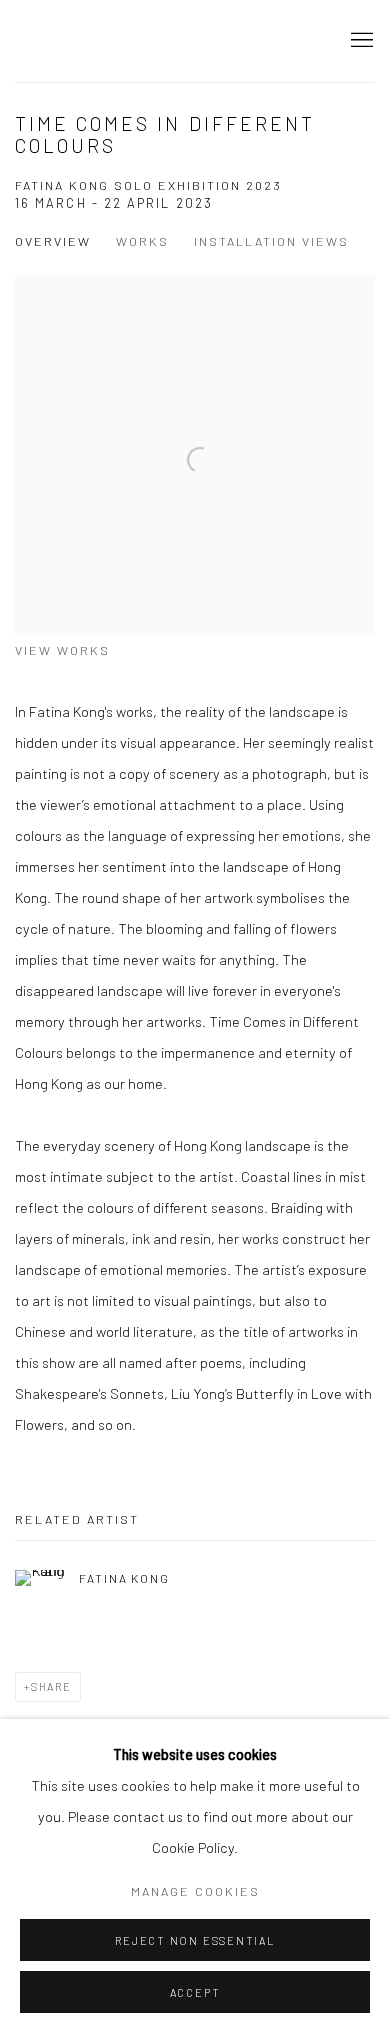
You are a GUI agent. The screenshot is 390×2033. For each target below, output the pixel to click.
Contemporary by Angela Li (155, 41)
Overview (53, 241)
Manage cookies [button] (195, 1891)
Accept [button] (195, 1992)
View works (62, 650)
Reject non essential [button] (194, 1940)
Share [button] (51, 1686)
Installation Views (271, 241)
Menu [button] (360, 41)
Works (142, 241)
